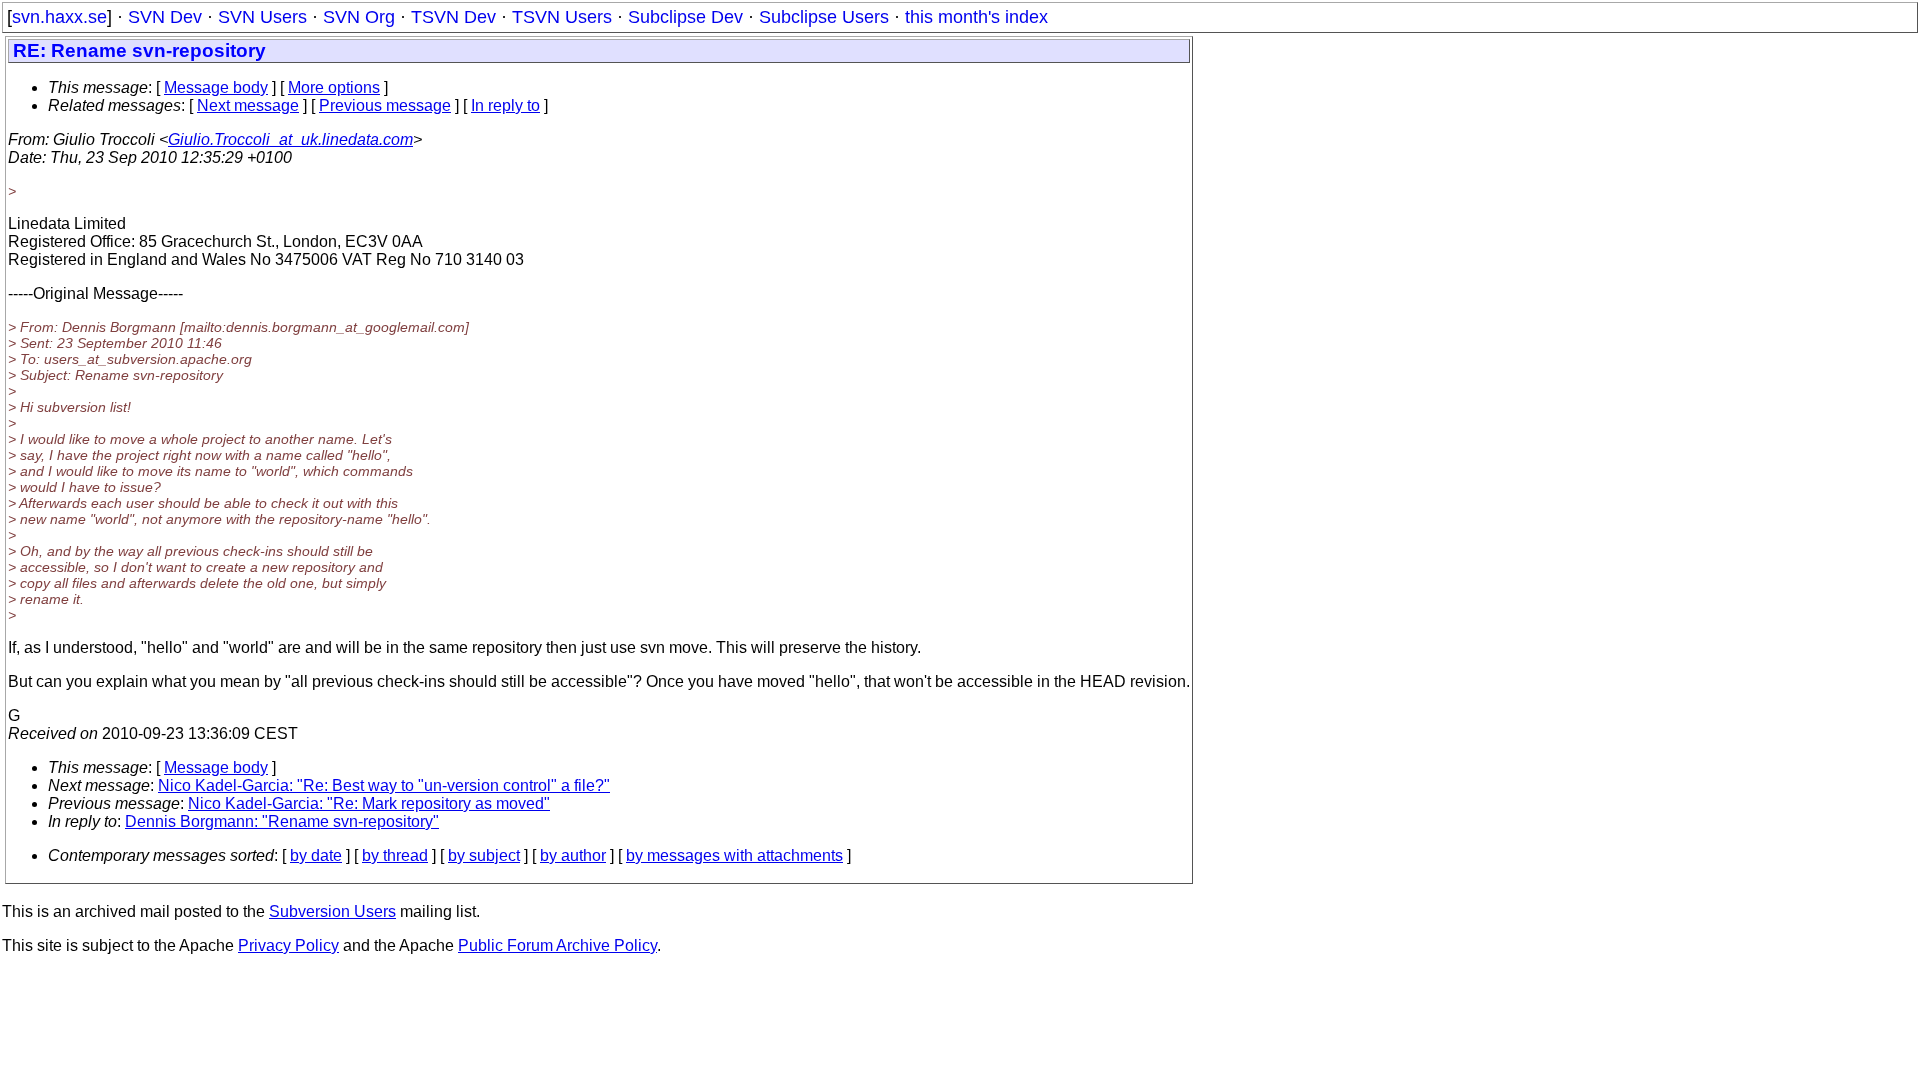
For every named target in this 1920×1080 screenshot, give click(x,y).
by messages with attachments (734, 855)
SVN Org (359, 17)
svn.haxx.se (59, 17)
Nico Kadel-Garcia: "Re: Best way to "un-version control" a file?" (384, 785)
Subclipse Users (824, 17)
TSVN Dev (453, 17)
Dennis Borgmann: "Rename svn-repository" (282, 821)
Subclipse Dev (685, 17)
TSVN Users (562, 17)
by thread (395, 855)
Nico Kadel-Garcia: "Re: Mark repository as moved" (369, 803)
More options (334, 87)
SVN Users (262, 17)
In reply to (505, 105)
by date (316, 855)
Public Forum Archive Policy (557, 945)
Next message (248, 105)
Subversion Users (332, 911)
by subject (484, 855)
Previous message (385, 105)
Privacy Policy (288, 945)
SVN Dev (165, 17)
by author (573, 855)
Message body (216, 87)
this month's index (976, 17)
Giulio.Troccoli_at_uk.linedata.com (290, 139)
